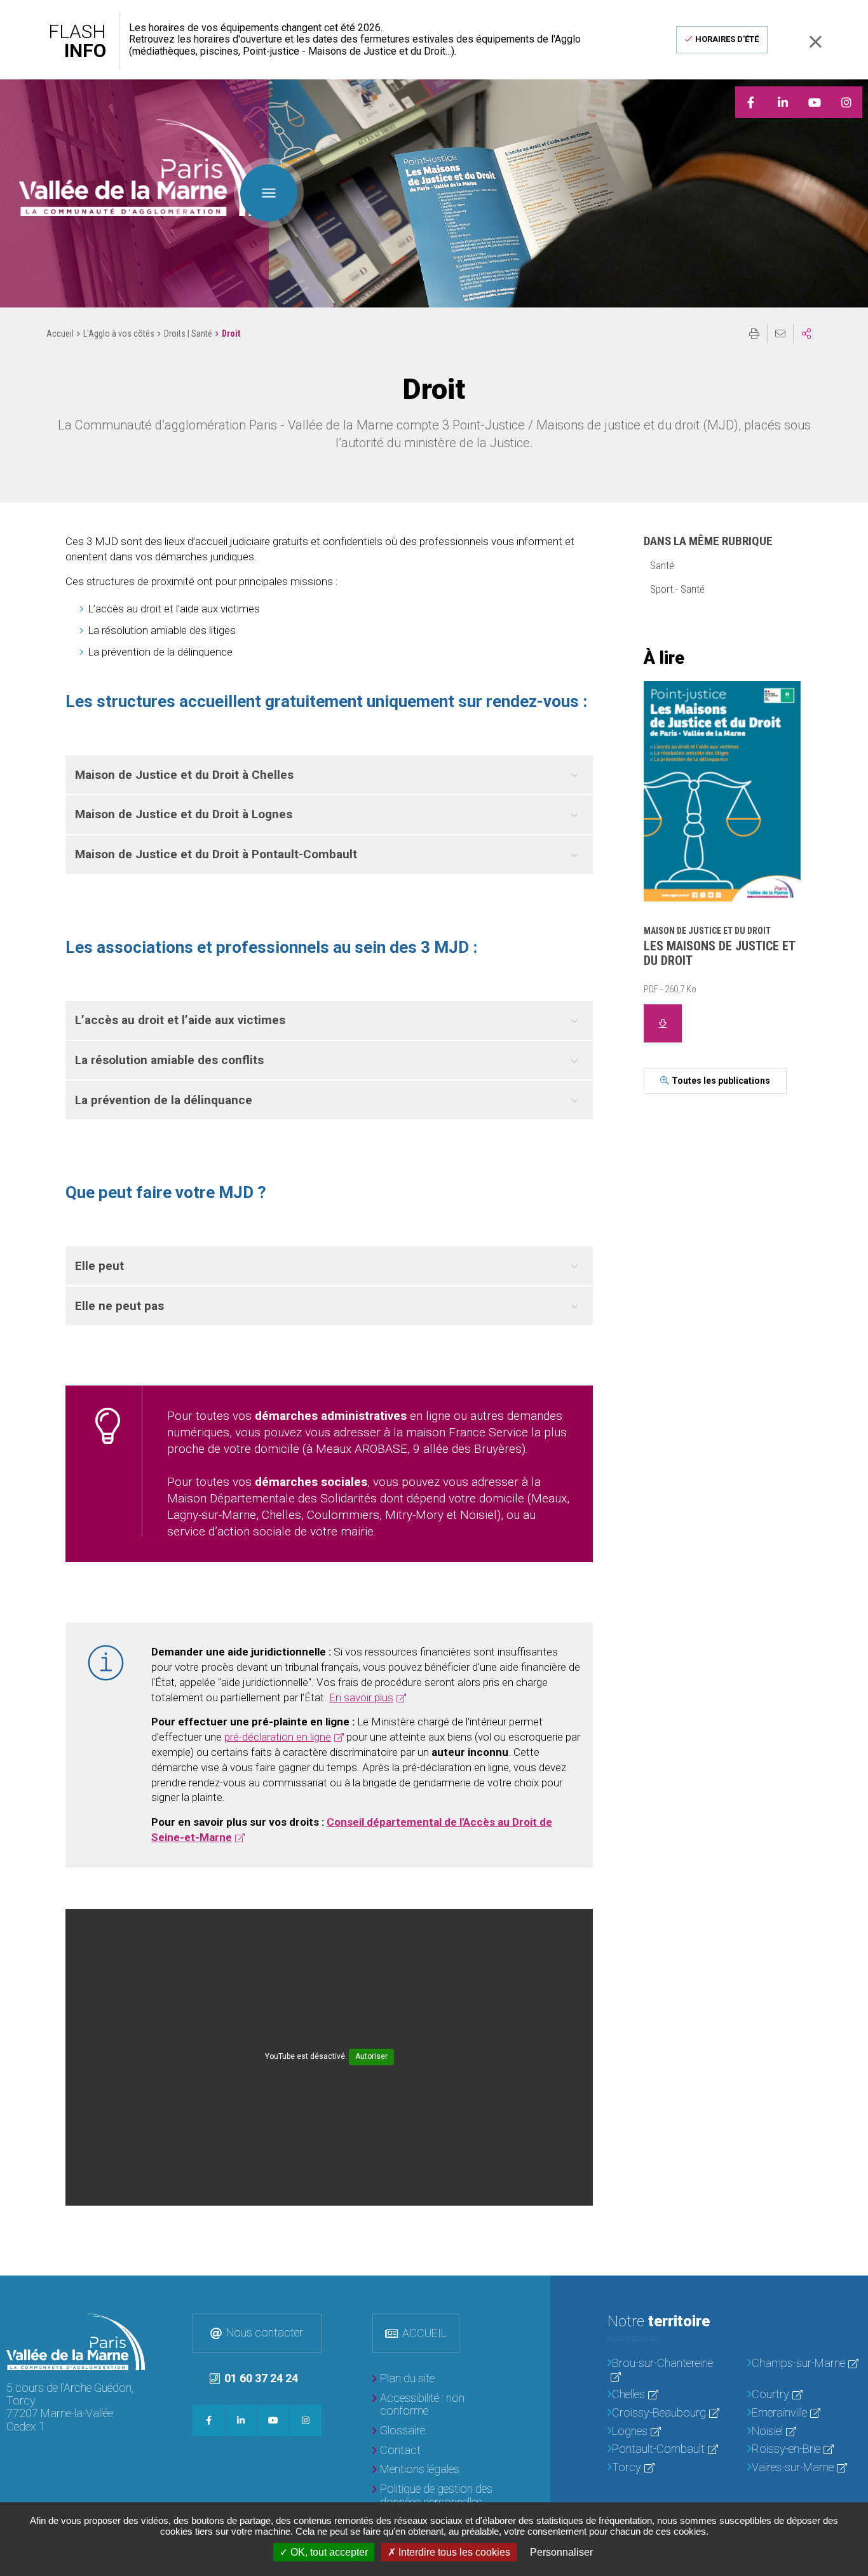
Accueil (60, 334)
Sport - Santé (677, 589)
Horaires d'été (727, 39)
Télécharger (663, 1023)
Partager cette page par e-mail (780, 334)
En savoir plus (361, 1697)
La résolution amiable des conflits (169, 1060)
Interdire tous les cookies (453, 2552)
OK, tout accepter (328, 2552)
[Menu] (269, 193)
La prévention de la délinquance (164, 1100)
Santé (662, 565)
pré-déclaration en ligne (278, 1737)
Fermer (815, 42)
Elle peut (99, 1266)
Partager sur (806, 334)
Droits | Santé (188, 334)
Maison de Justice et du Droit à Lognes (184, 814)
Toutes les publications (721, 1081)
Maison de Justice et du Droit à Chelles (184, 775)
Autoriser (371, 2056)
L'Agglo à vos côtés (119, 334)
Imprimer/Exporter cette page (754, 334)
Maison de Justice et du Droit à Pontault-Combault (216, 854)
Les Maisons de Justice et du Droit (719, 953)
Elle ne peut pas (119, 1306)
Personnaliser (561, 2552)
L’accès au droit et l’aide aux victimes (180, 1020)
